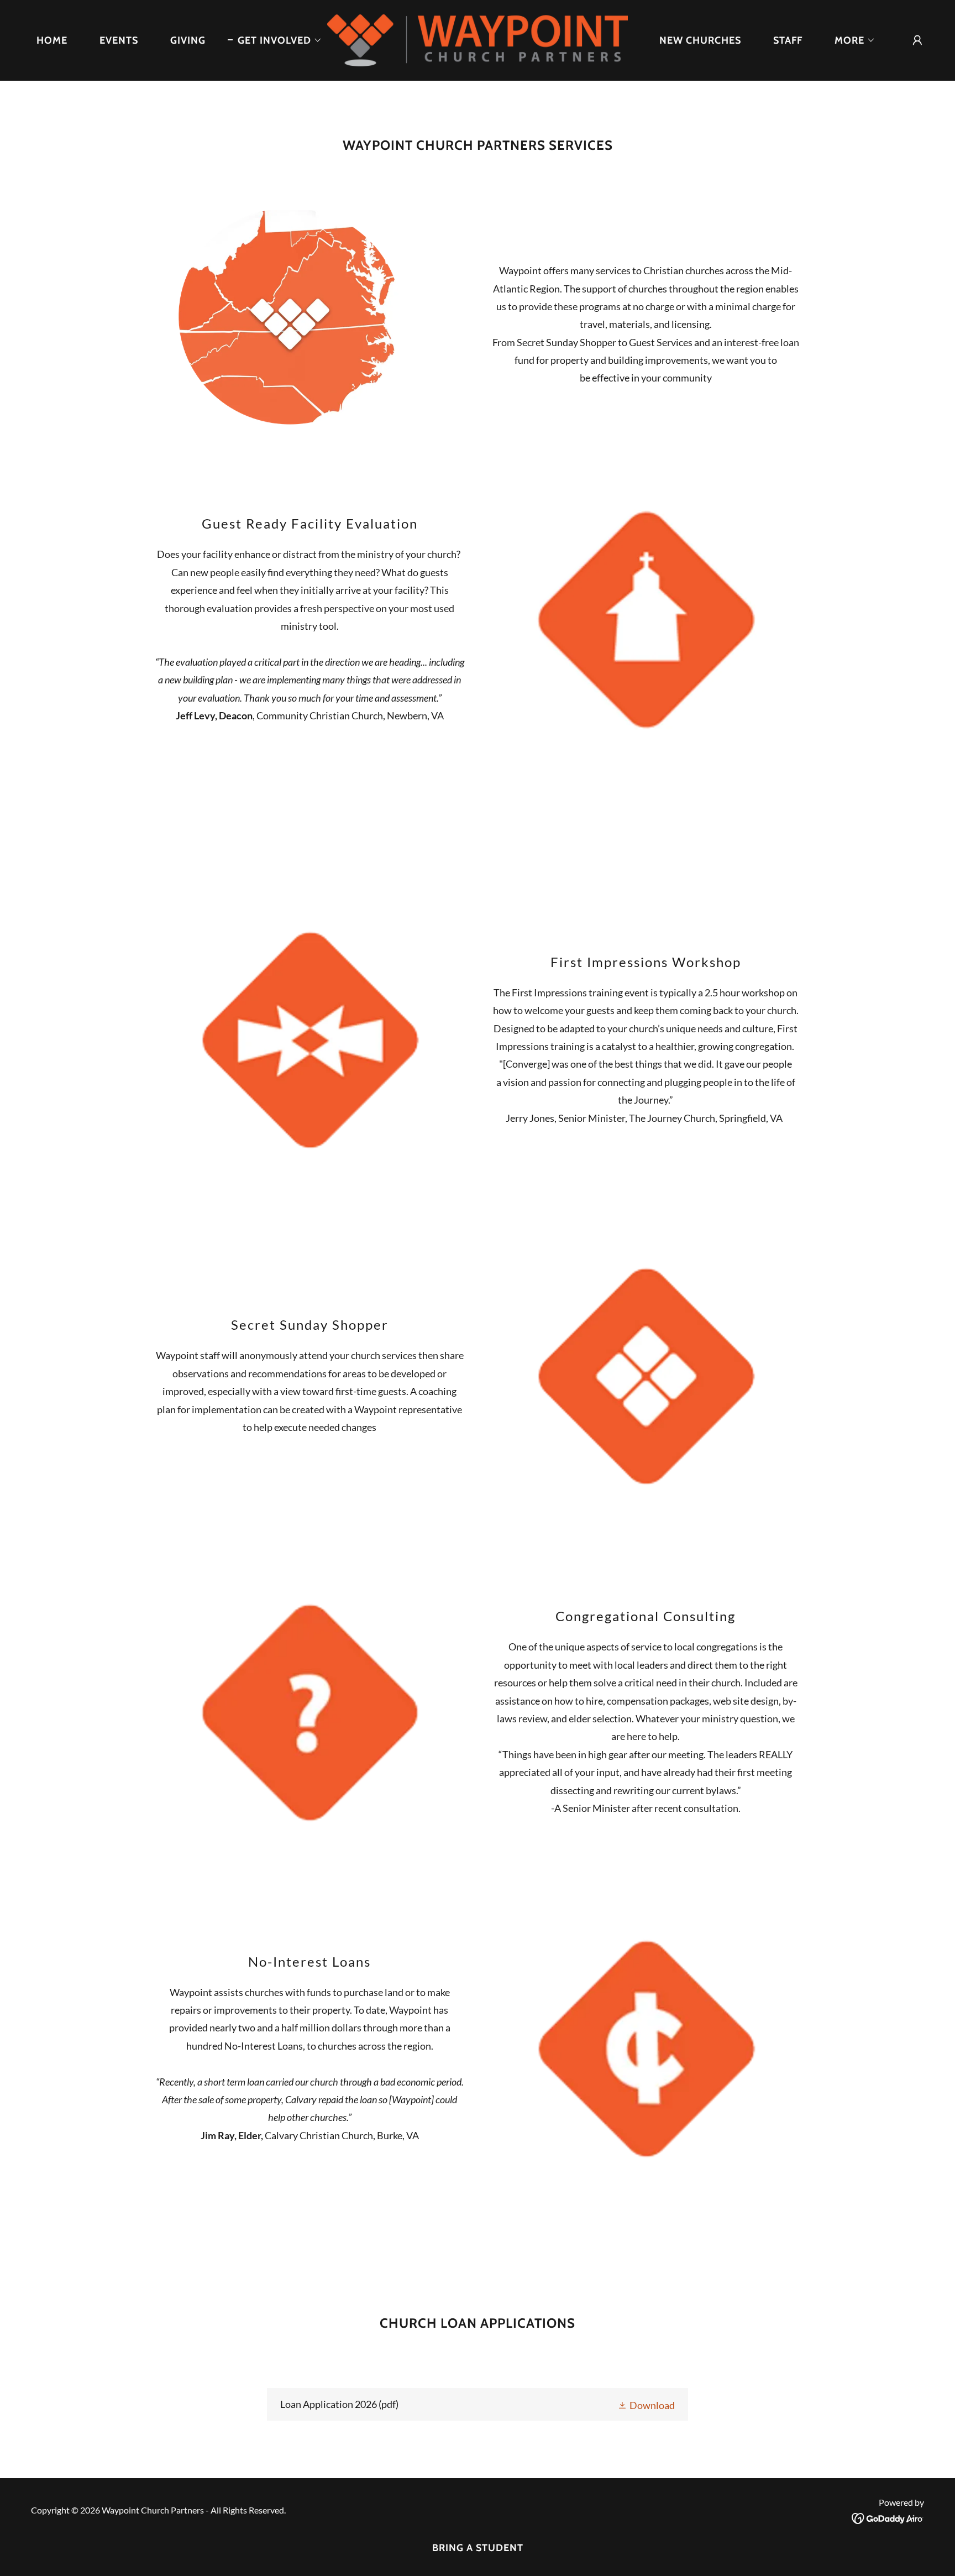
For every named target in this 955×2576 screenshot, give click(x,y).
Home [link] (52, 40)
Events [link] (119, 40)
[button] (275, 40)
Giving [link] (188, 40)
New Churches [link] (700, 40)
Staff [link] (788, 40)
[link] (478, 39)
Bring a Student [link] (478, 2548)
